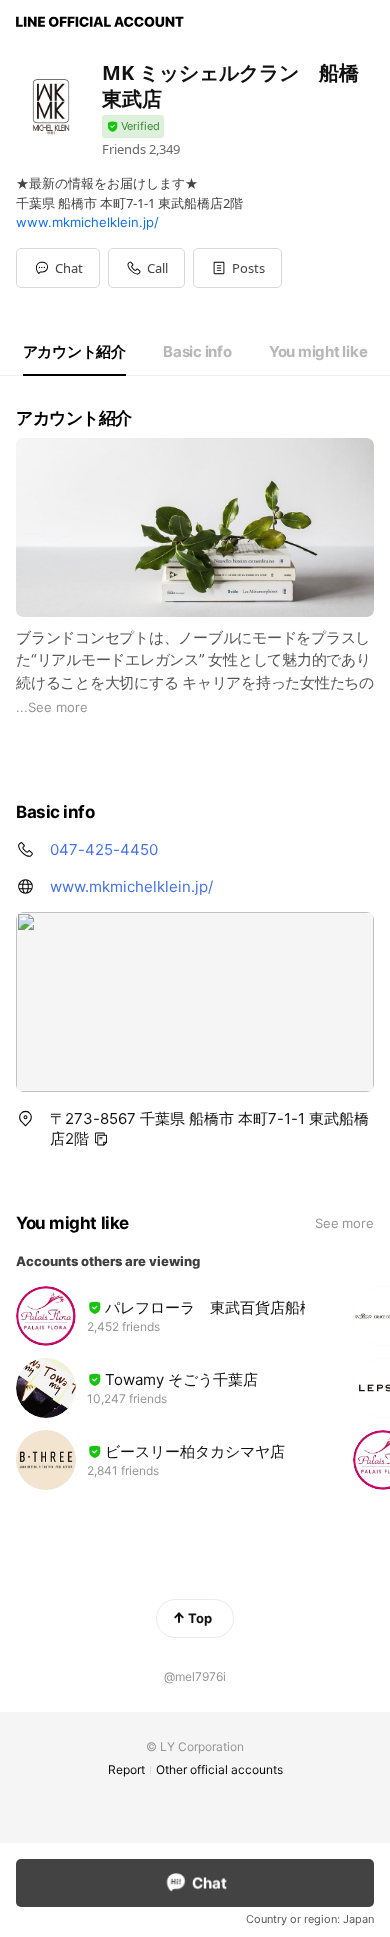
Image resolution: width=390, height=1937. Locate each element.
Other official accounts (219, 1769)
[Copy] (101, 1139)
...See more (52, 707)
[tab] (74, 352)
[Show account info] (133, 126)
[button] (237, 268)
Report (126, 1769)
